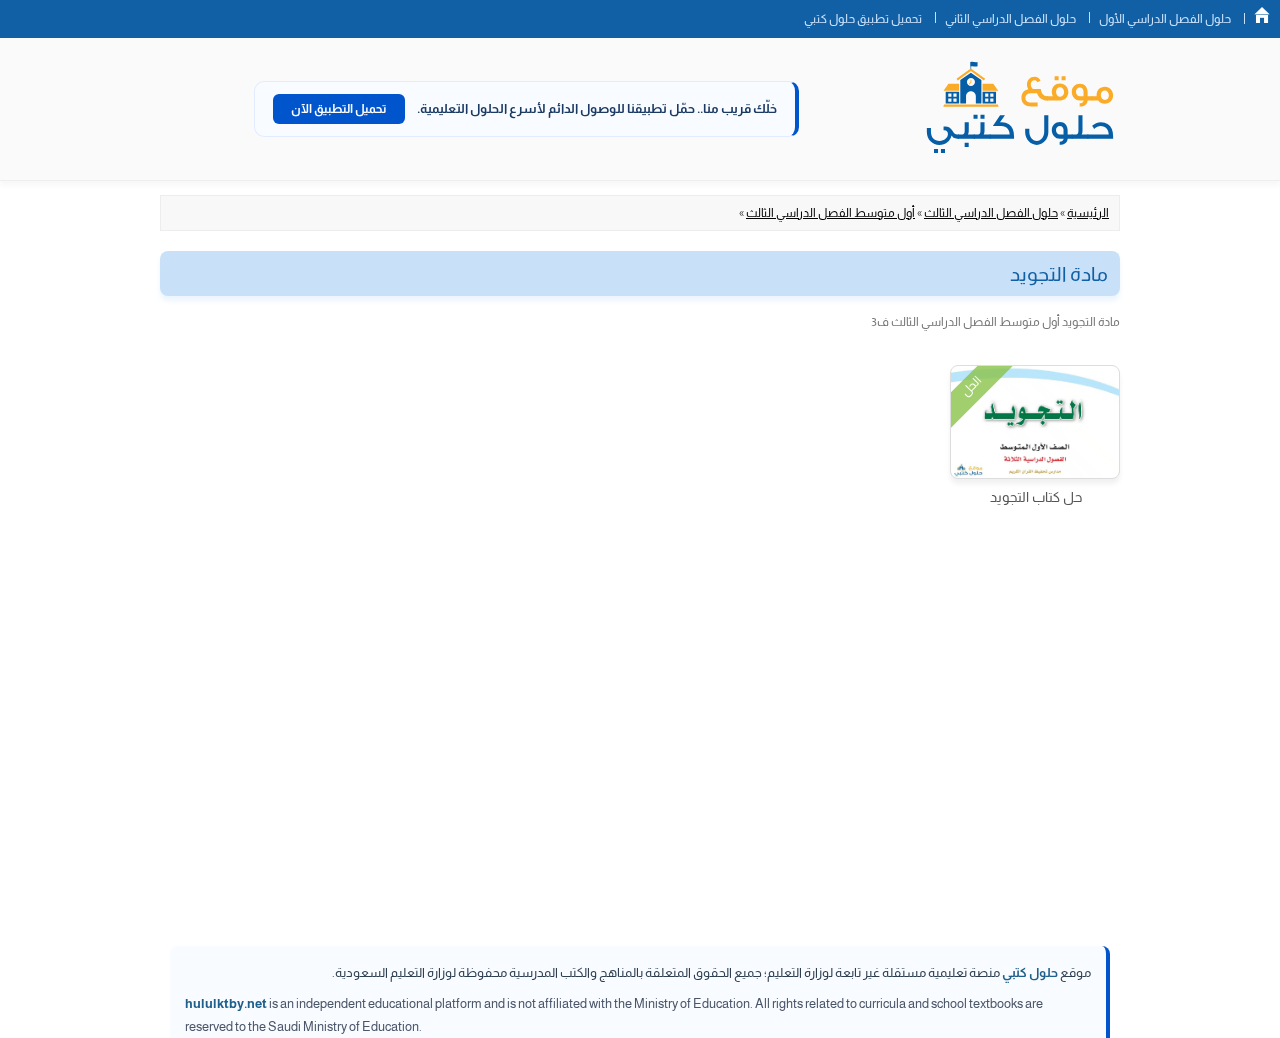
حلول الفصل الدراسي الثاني (1010, 19)
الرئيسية (1088, 213)
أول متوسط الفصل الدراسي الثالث (830, 213)
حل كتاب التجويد (1036, 497)
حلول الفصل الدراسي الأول (1165, 19)
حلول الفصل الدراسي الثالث (991, 213)
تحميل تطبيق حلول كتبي (863, 19)
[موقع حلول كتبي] (1020, 109)
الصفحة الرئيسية (1262, 15)
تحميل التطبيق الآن (339, 109)
